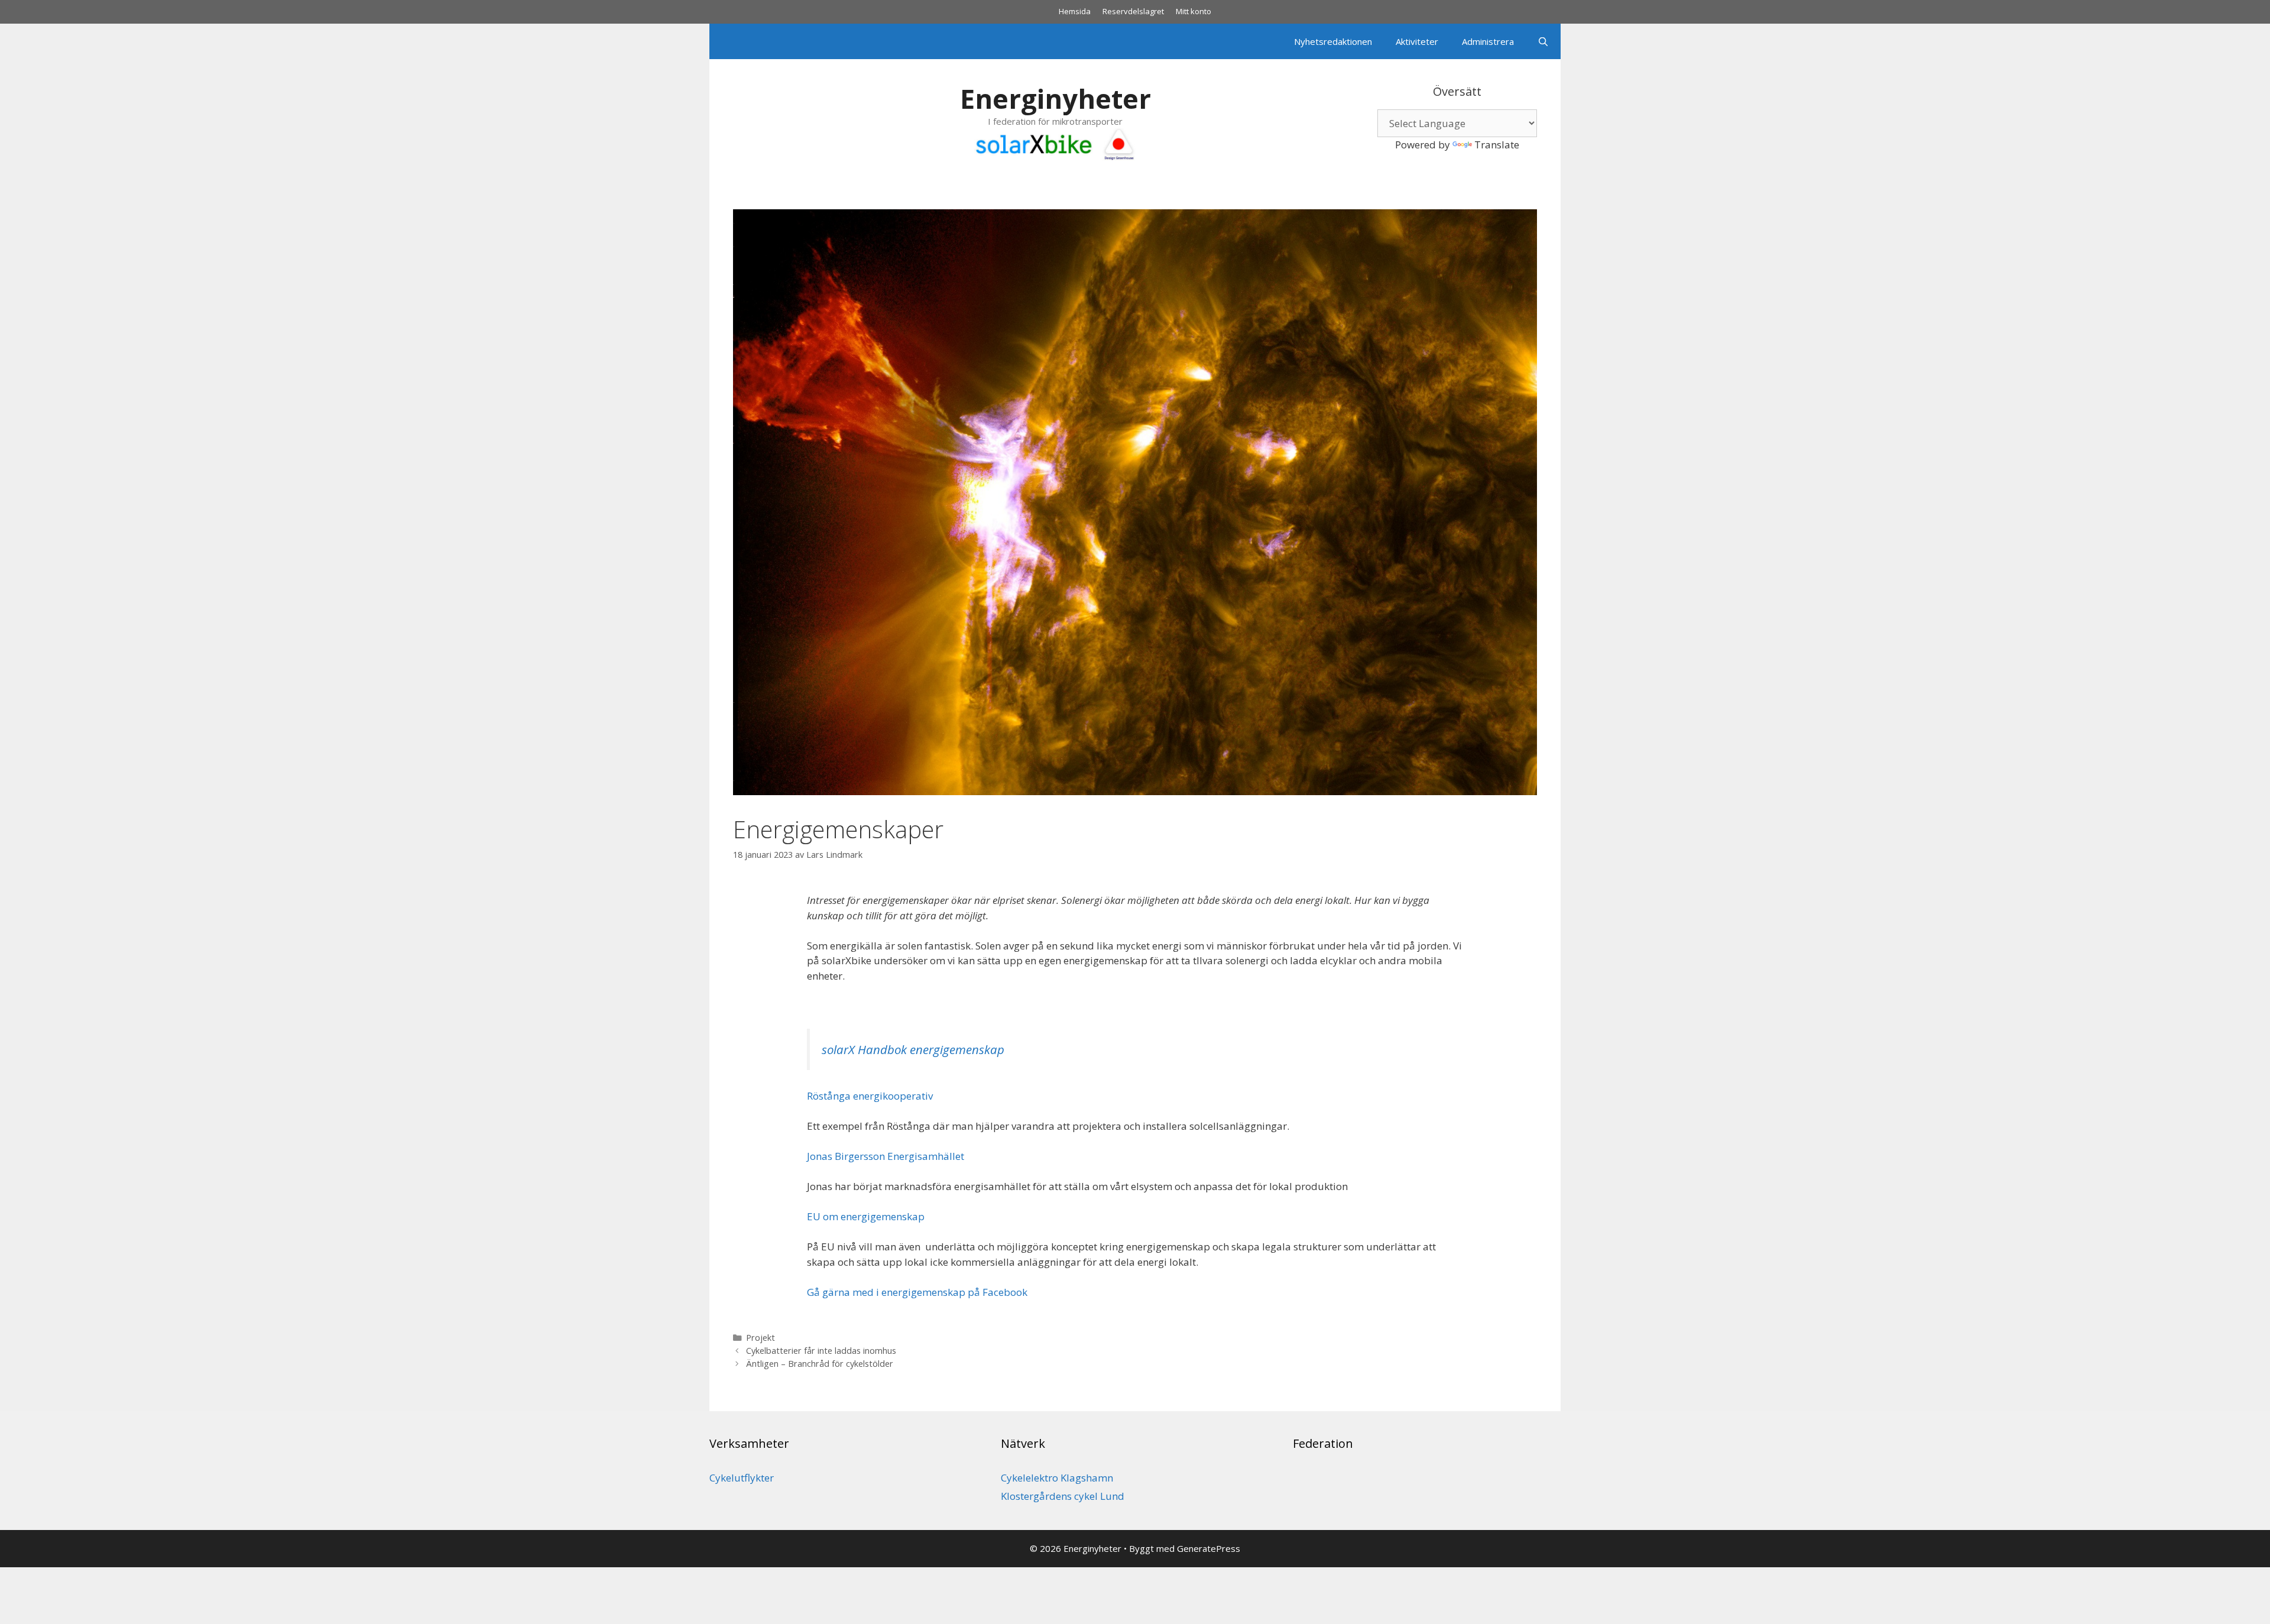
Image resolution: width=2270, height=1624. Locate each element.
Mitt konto (1194, 11)
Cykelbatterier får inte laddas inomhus (821, 1351)
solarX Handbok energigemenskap (913, 1049)
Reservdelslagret (1133, 11)
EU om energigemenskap (866, 1216)
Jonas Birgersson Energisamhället (886, 1156)
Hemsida (1075, 11)
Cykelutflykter (742, 1478)
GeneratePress (1209, 1548)
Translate (1497, 145)
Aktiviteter (1417, 41)
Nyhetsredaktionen (1333, 41)
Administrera (1488, 41)
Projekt (761, 1338)
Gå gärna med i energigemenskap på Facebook (917, 1292)
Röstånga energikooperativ (870, 1096)
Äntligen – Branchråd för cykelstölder (820, 1364)
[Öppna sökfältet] (1543, 41)
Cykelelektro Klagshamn (1057, 1478)
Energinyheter (1055, 98)
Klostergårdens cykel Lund (1063, 1496)
